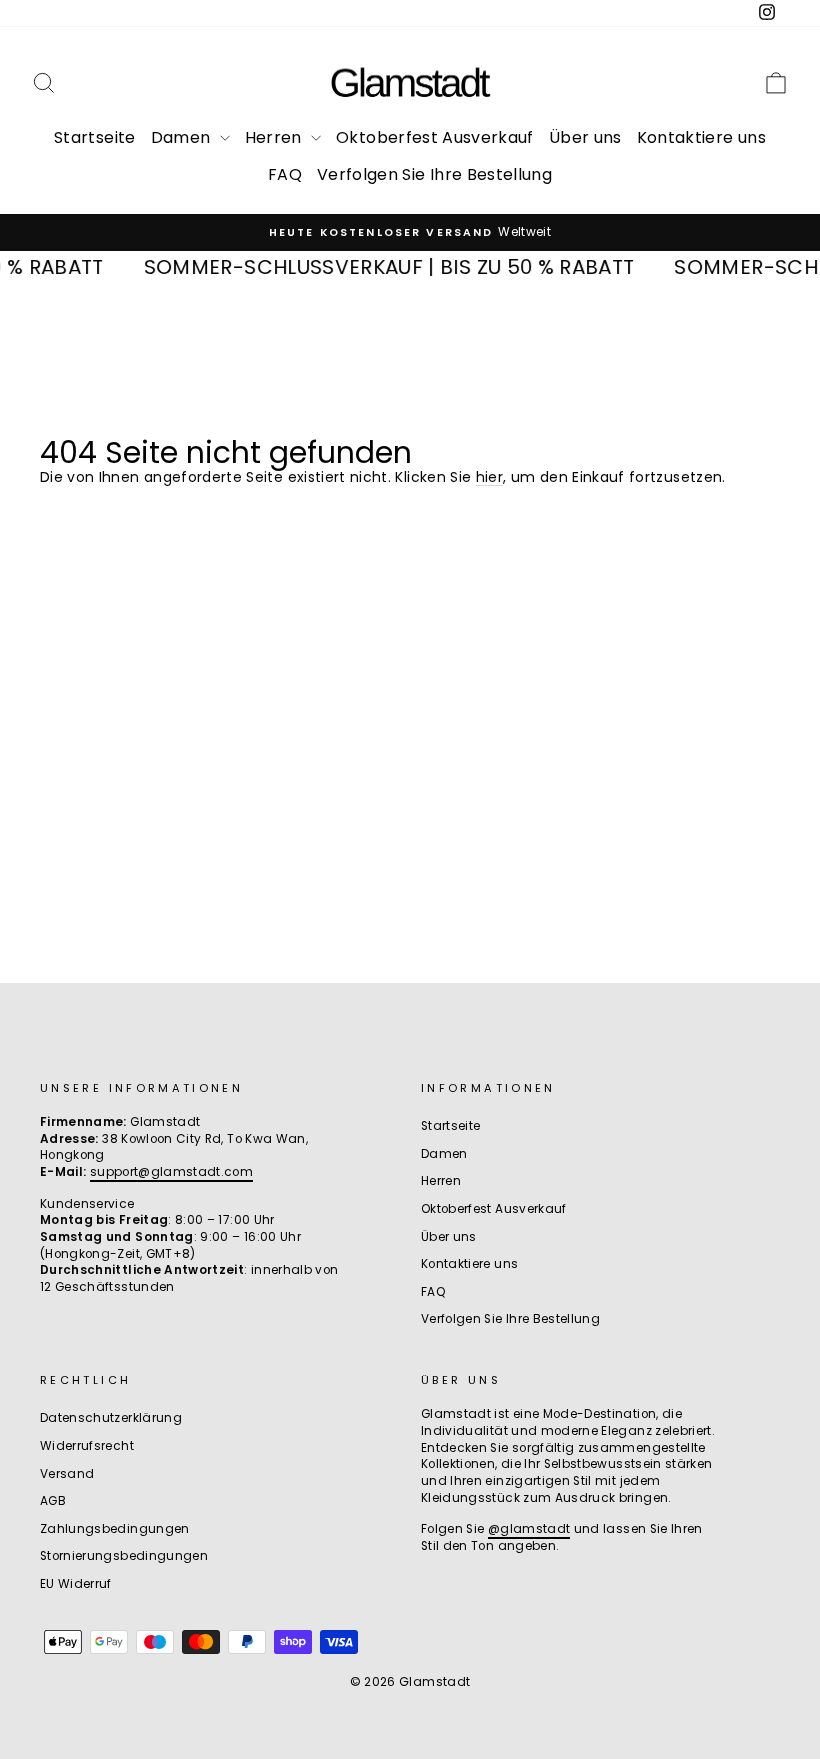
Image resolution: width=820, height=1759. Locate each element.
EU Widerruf (76, 1584)
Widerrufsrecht (87, 1446)
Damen (183, 137)
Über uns (585, 137)
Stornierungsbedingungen (124, 1556)
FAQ (285, 174)
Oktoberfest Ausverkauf (435, 137)
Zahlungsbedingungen (115, 1529)
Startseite (95, 137)
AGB (53, 1501)
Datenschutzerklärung (111, 1418)
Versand (67, 1474)
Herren (275, 137)
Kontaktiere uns (701, 137)
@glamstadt (529, 1529)
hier (489, 477)
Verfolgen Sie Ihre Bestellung (434, 174)
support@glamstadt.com (171, 1172)
